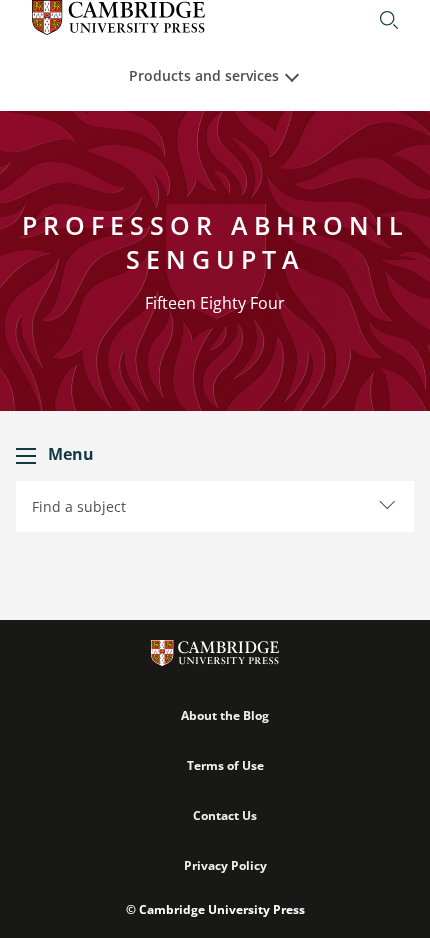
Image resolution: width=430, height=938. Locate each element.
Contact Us (225, 815)
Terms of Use (225, 765)
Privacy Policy (225, 865)
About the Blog (225, 715)
